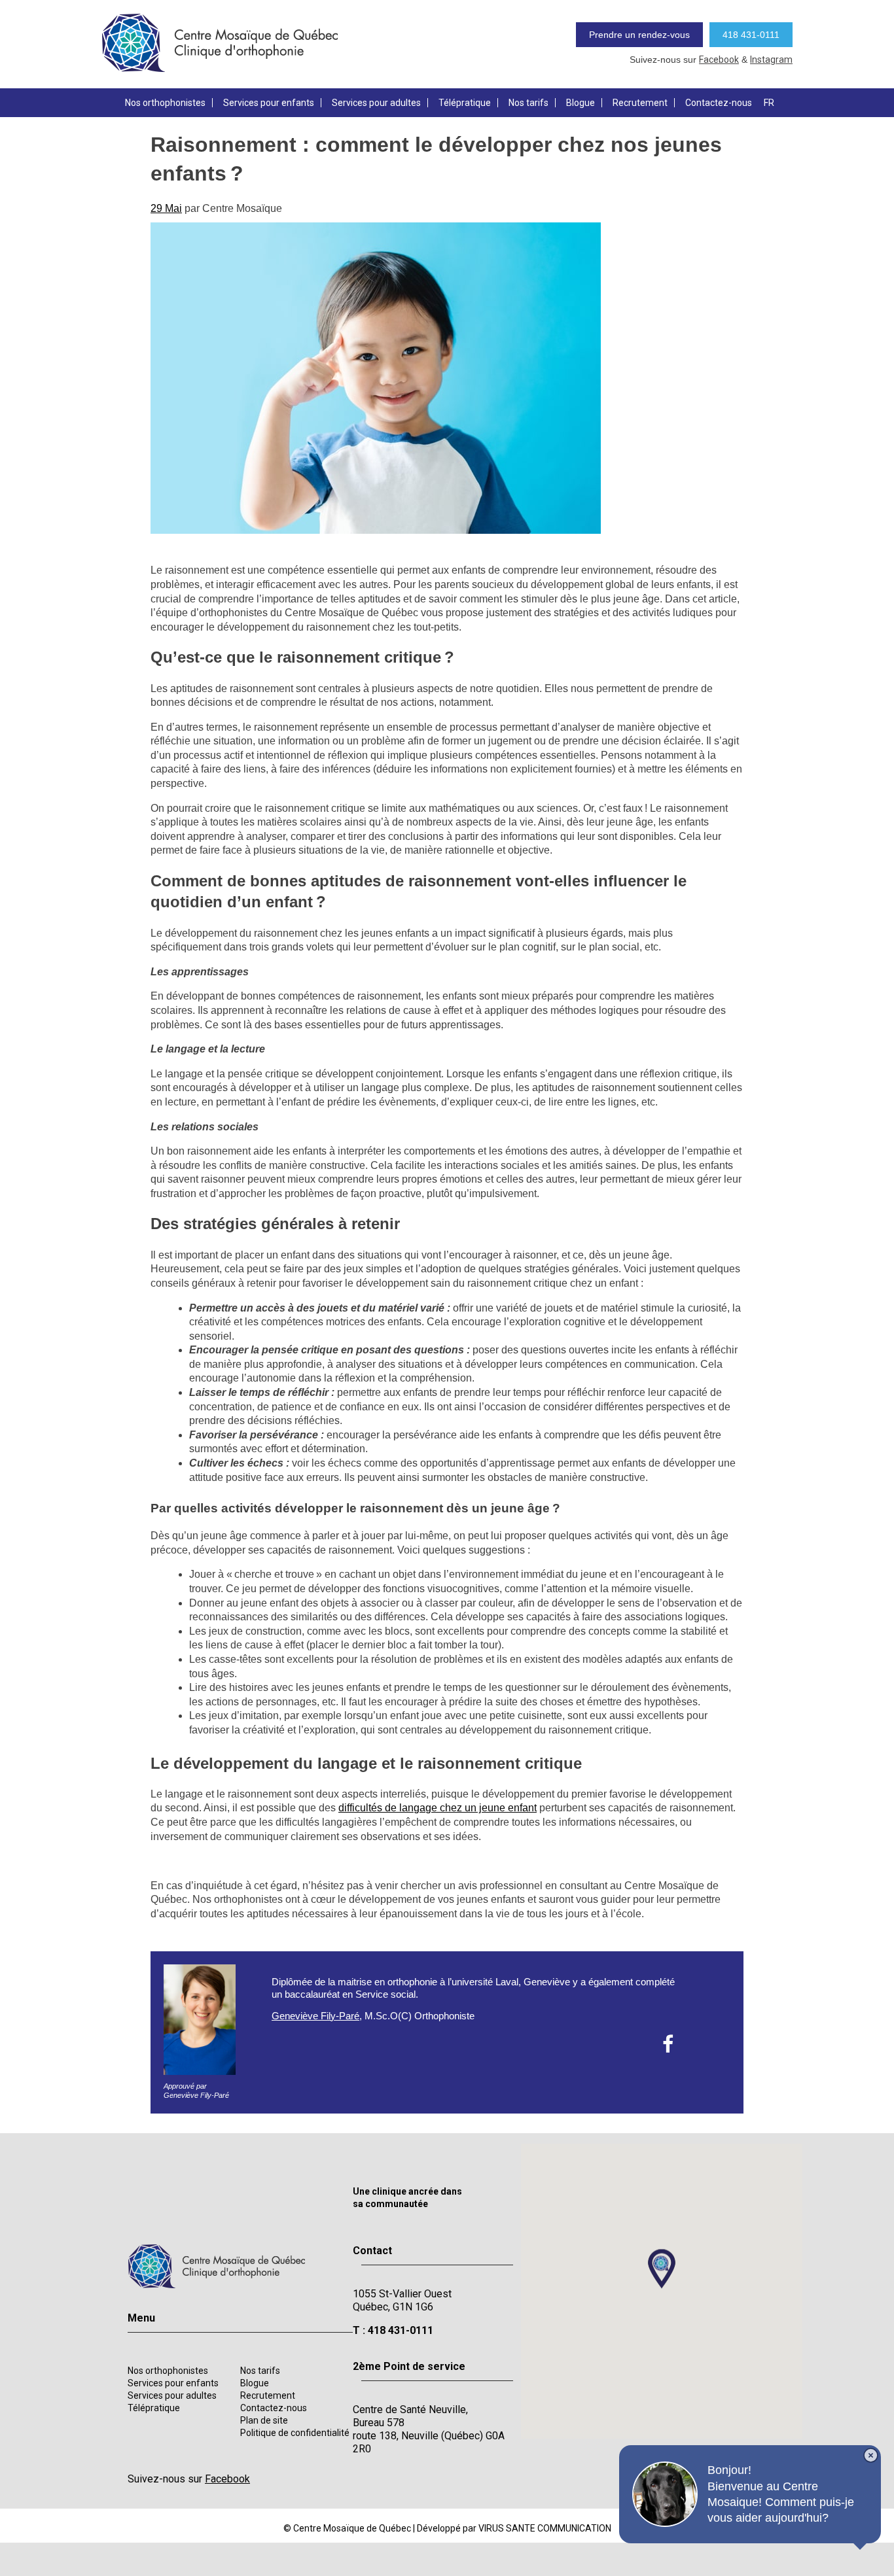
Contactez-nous (719, 103)
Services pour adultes (376, 103)
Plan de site (264, 2420)
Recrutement (640, 103)
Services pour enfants (269, 103)
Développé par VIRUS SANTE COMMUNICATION (514, 2528)
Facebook (719, 60)
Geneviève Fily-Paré (315, 2016)
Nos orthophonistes (165, 103)
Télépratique (465, 103)
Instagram (771, 60)
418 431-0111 (751, 35)
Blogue (581, 103)
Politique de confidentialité (295, 2433)
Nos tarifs (528, 103)
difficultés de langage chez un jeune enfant (438, 1808)
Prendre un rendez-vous (639, 35)
